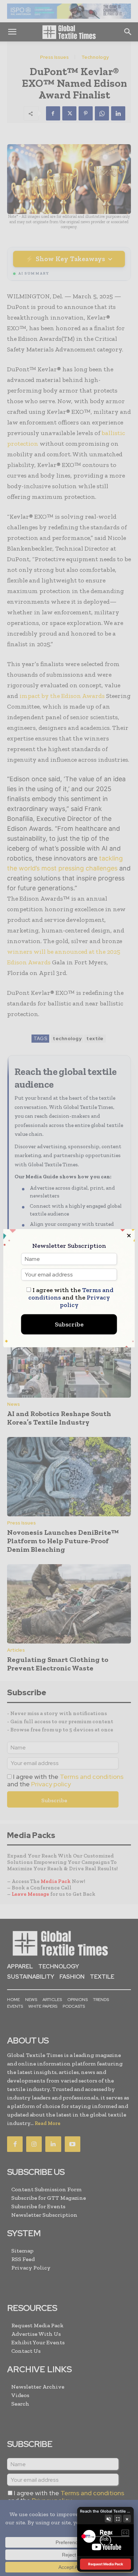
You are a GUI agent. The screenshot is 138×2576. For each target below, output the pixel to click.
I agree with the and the (71, 1297)
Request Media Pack (106, 2564)
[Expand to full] (118, 2519)
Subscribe (69, 1324)
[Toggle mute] (109, 2519)
